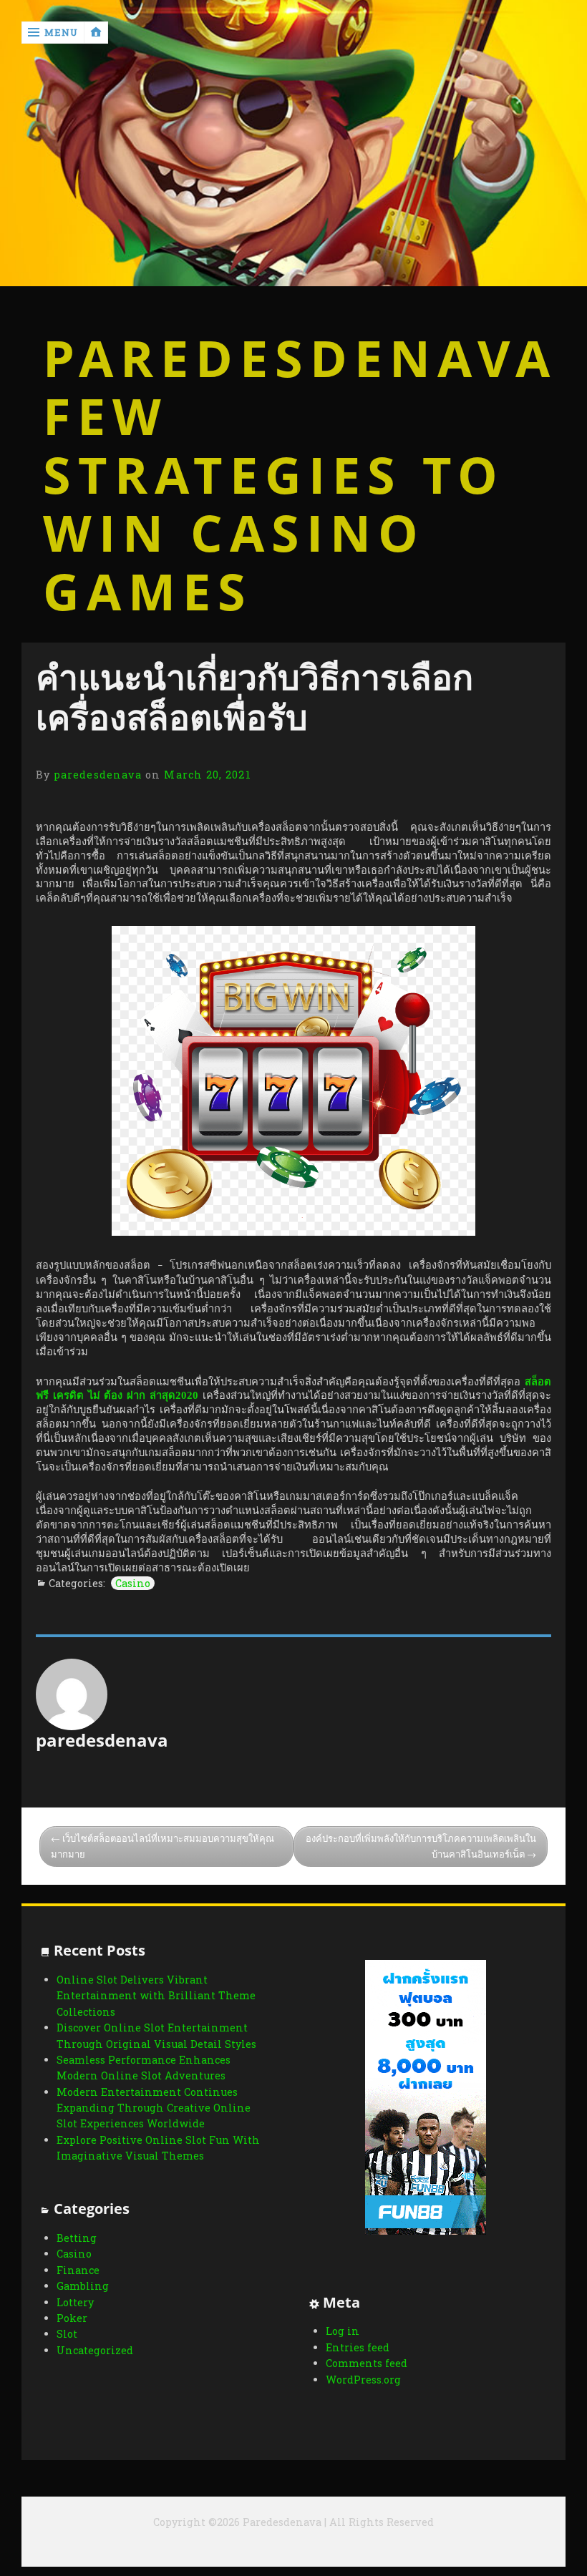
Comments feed (367, 2363)
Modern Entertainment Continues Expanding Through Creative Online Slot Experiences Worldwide (154, 2108)
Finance (78, 2270)
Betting (77, 2238)
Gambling (83, 2286)
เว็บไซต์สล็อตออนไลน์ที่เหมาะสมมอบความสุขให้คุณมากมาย (162, 1846)
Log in (343, 2331)
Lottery (75, 2302)
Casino (133, 1583)
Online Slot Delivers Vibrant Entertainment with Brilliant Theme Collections (156, 1996)
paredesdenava (98, 775)
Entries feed (358, 2347)
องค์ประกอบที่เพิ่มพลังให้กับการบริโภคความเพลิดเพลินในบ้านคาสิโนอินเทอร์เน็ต (421, 1846)
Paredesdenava (294, 358)
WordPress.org (363, 2380)
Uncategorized (95, 2350)
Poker (72, 2318)
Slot (67, 2334)
